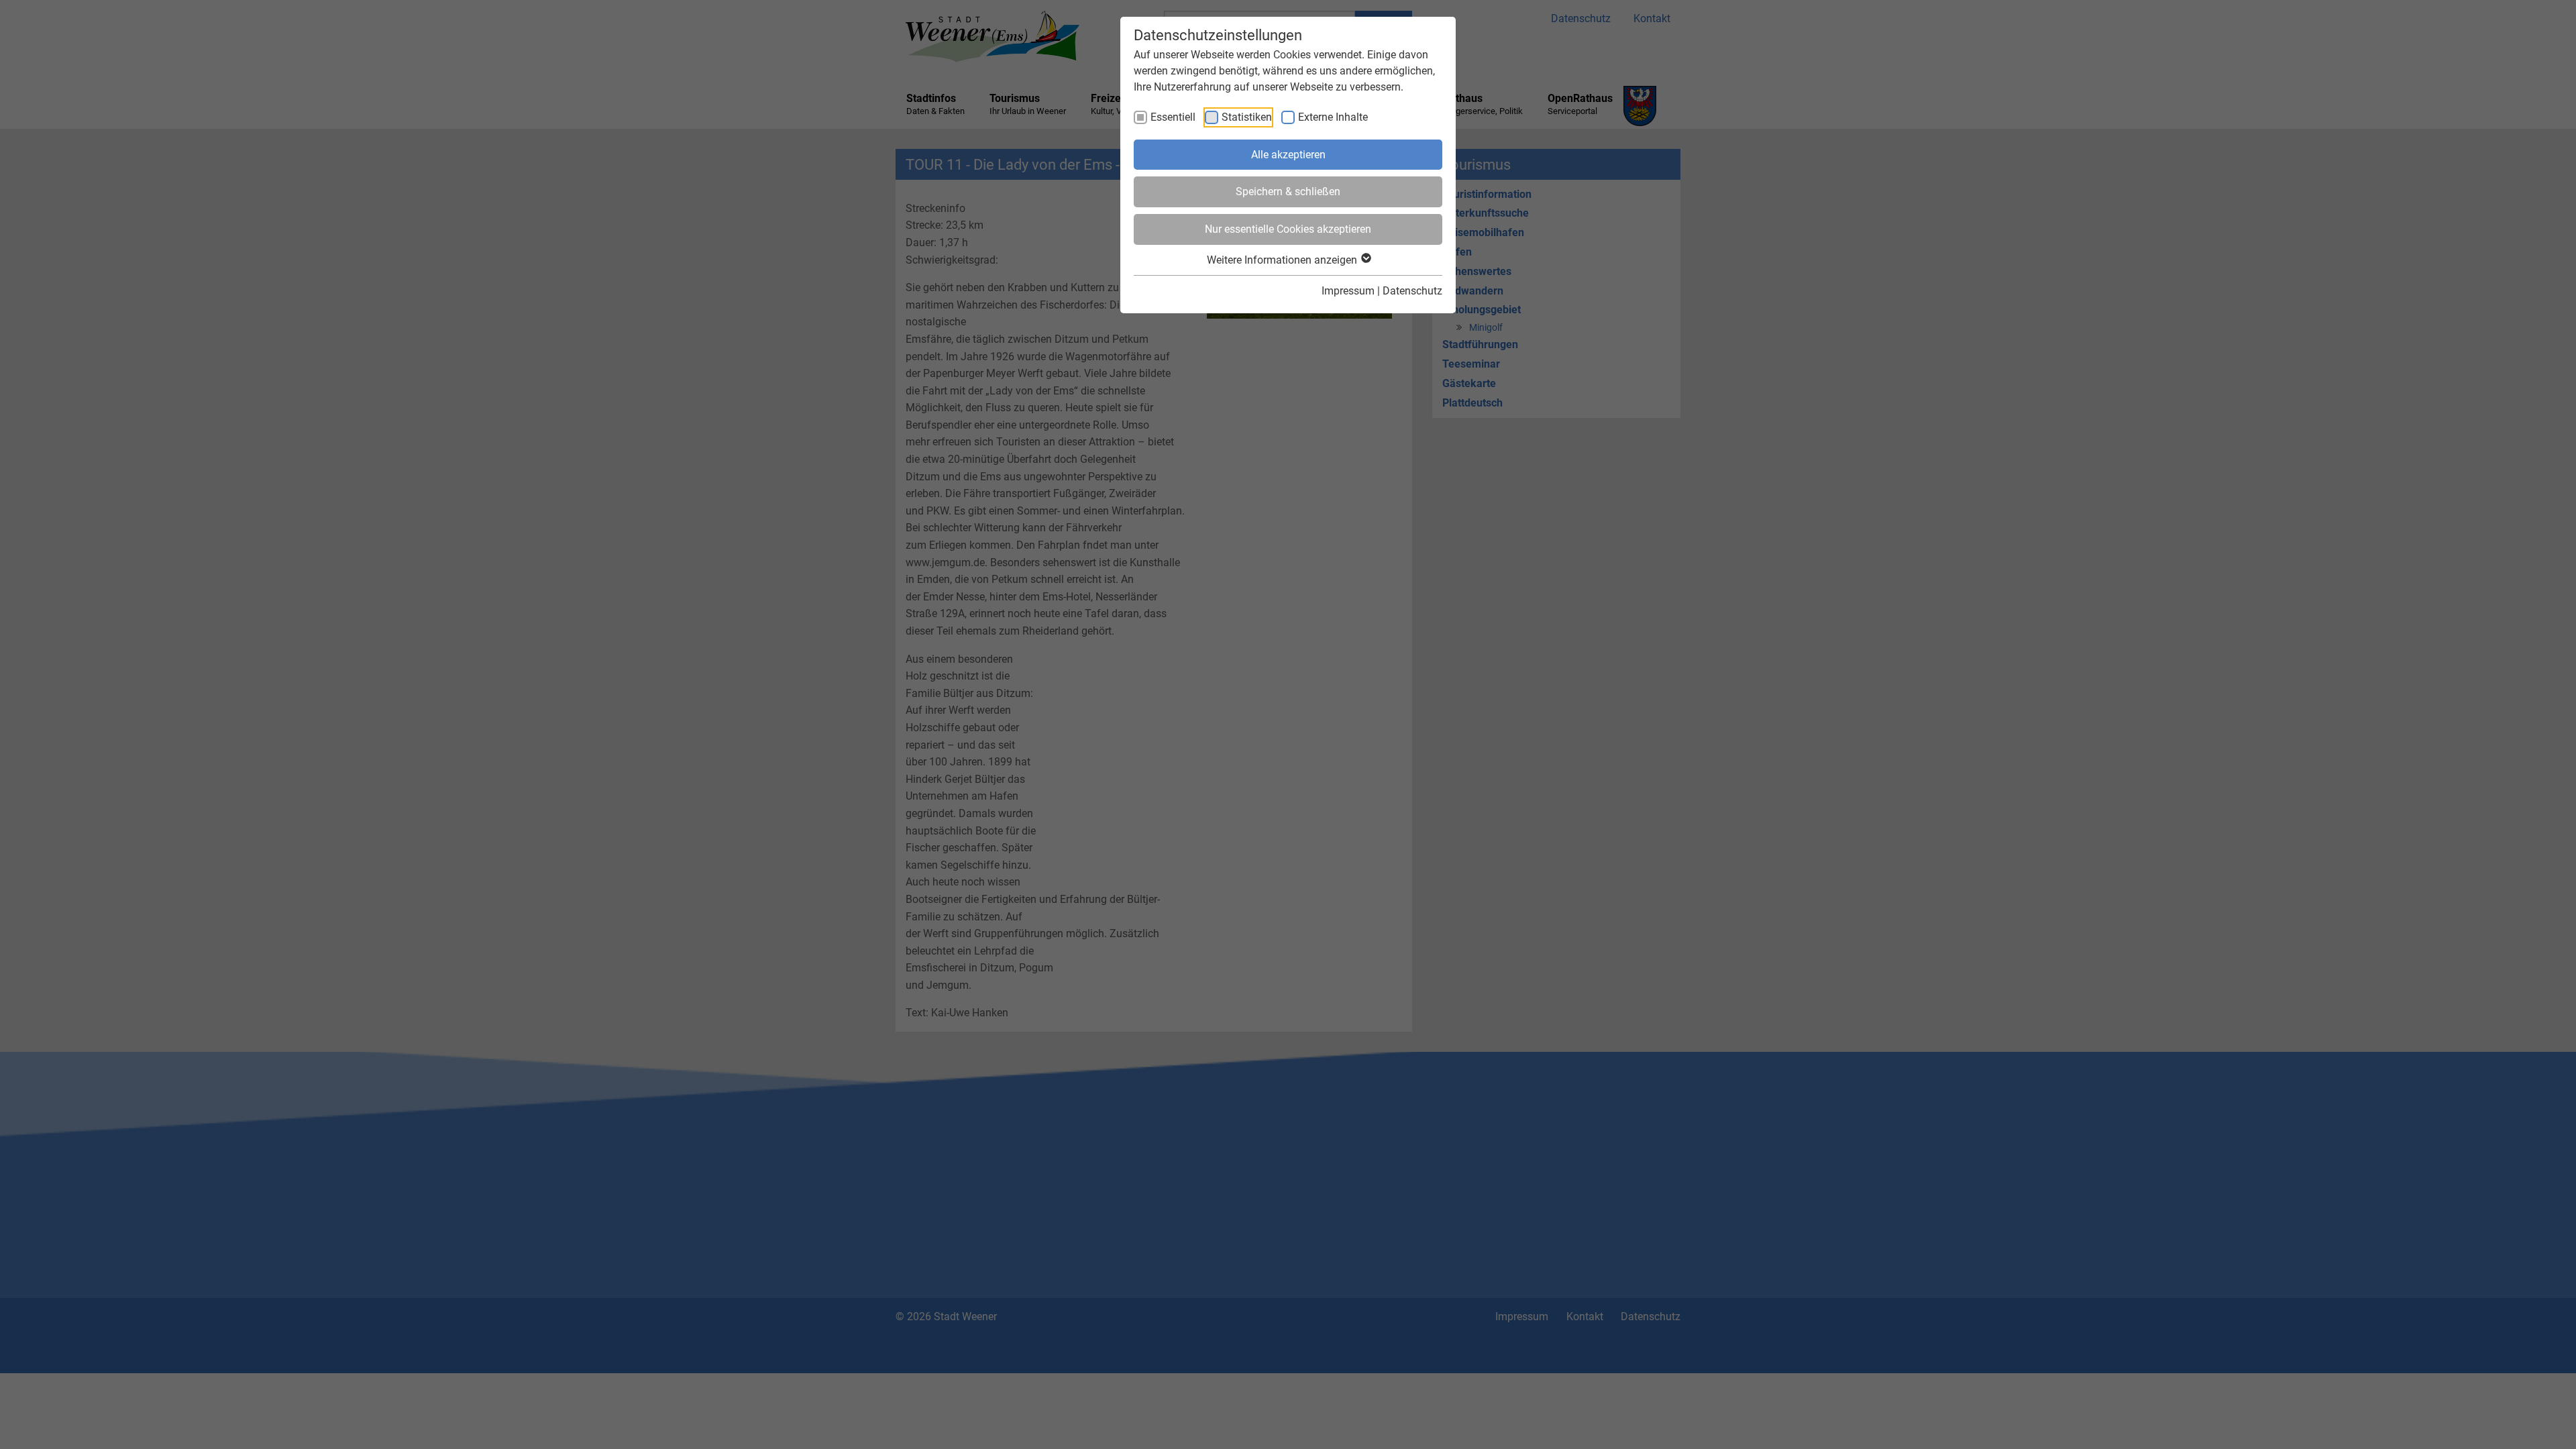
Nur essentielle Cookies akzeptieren (1288, 229)
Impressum (1348, 291)
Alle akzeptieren (1288, 155)
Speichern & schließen (1288, 192)
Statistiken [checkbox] (1247, 117)
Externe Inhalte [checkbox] (1333, 117)
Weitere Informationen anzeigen (1283, 260)
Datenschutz (1412, 291)
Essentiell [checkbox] (1173, 117)
